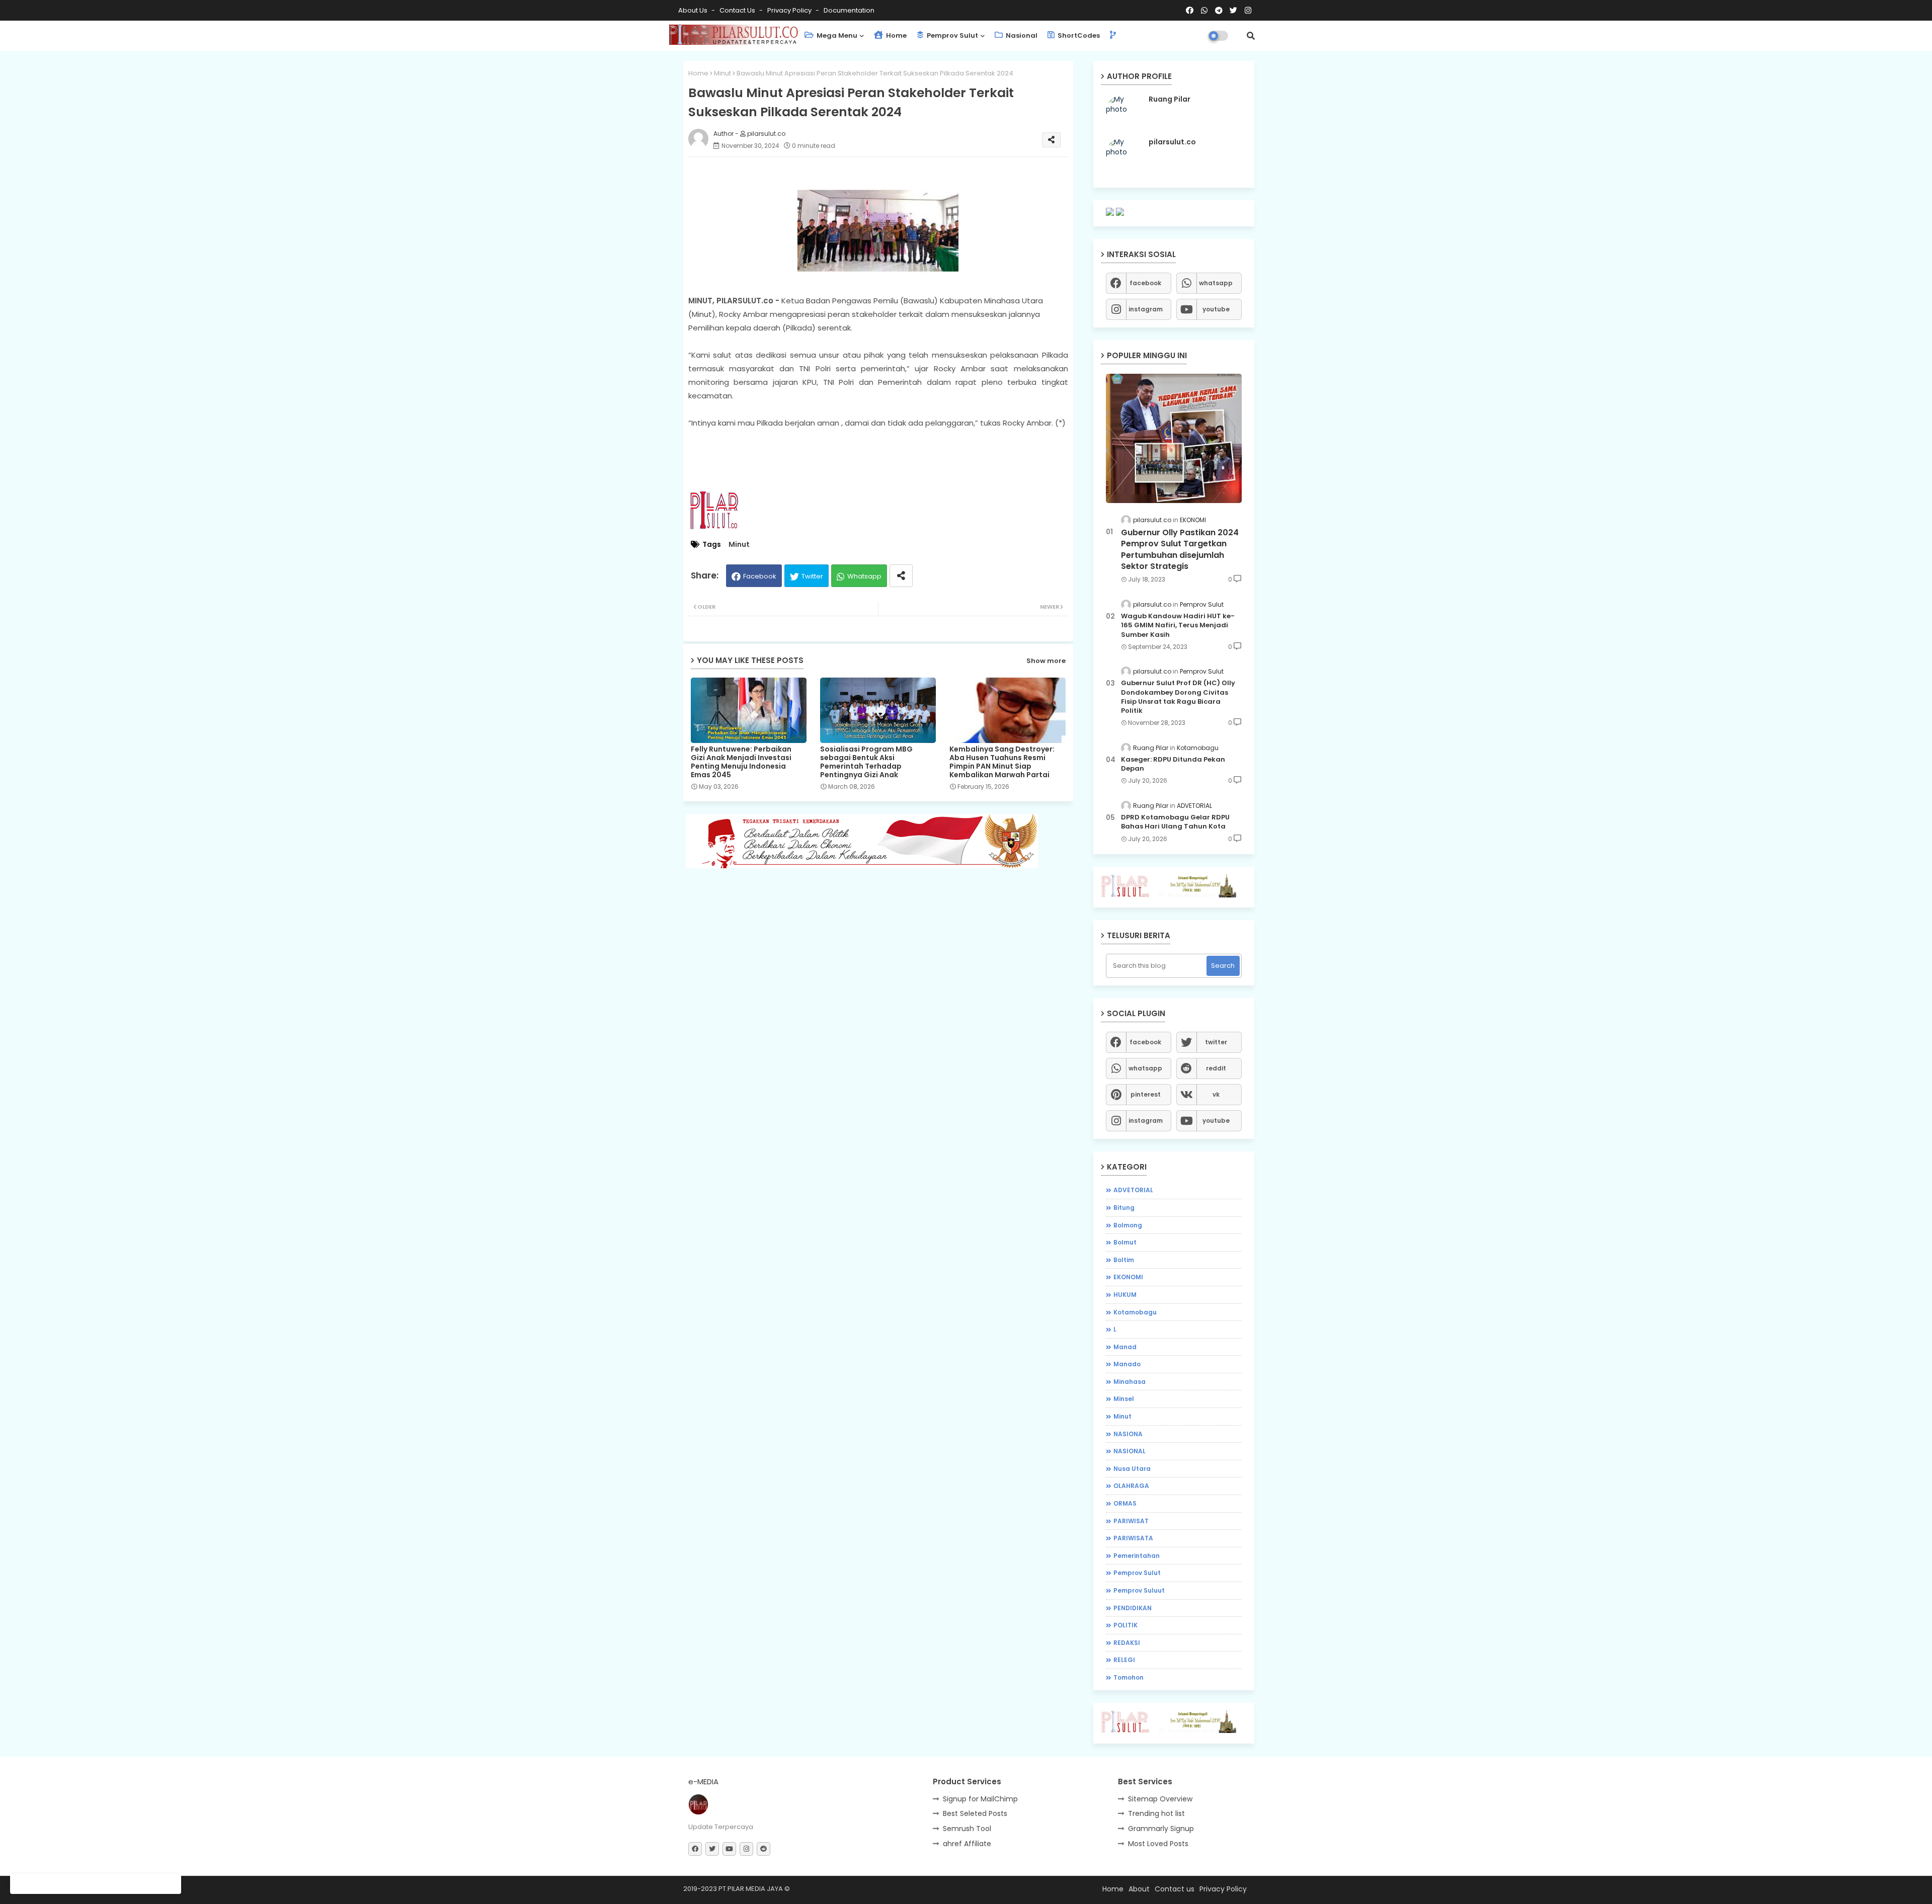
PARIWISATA (1133, 1538)
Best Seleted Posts (975, 1813)
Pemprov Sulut (952, 35)
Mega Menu (836, 35)
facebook (1145, 283)
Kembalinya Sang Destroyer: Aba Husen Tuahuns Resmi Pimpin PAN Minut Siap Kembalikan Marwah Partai (1002, 762)
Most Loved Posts (1158, 1844)
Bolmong (1128, 1225)
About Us (694, 10)
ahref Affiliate (967, 1844)
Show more (1046, 661)
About (1139, 1889)
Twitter (812, 576)
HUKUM (1125, 1295)
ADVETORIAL (1133, 1190)
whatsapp (1216, 283)
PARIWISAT (1131, 1521)
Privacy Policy (790, 10)
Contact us (738, 10)
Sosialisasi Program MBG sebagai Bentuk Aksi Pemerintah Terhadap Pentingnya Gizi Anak (866, 762)
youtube (1216, 309)
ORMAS (1125, 1503)
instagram (1146, 309)
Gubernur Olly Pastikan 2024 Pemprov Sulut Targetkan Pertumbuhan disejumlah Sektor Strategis (1180, 550)
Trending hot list (1156, 1813)
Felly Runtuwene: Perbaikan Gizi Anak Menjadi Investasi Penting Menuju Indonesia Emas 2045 (741, 762)
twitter (1216, 1042)
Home (896, 35)
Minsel (1124, 1399)
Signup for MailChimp (980, 1799)
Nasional (1021, 35)
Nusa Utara (1132, 1469)
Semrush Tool (967, 1829)
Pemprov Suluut (1139, 1590)
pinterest (1146, 1094)
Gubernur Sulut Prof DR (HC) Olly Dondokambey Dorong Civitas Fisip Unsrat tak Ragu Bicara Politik (1178, 697)
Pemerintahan (1137, 1556)
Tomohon (1129, 1677)
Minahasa (1130, 1382)
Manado (1127, 1364)
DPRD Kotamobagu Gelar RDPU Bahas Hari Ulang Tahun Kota (1175, 822)
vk (1216, 1094)
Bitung (1124, 1208)
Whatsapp (864, 576)
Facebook (760, 576)
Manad (1125, 1347)
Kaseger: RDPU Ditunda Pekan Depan (1173, 764)
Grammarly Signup (1161, 1829)
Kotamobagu (1135, 1312)
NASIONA (1128, 1434)
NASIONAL (1130, 1451)
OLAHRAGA (1131, 1486)
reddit (1216, 1068)
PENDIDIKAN (1133, 1608)
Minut (722, 73)
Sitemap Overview (1160, 1799)
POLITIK (1125, 1625)
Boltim (1124, 1260)
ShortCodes (1078, 35)
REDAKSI (1127, 1643)
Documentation (849, 10)
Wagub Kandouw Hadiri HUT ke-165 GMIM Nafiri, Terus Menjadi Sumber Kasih (1178, 625)
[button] (1251, 36)
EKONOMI (1128, 1277)
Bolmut (1125, 1242)
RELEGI (1124, 1660)
